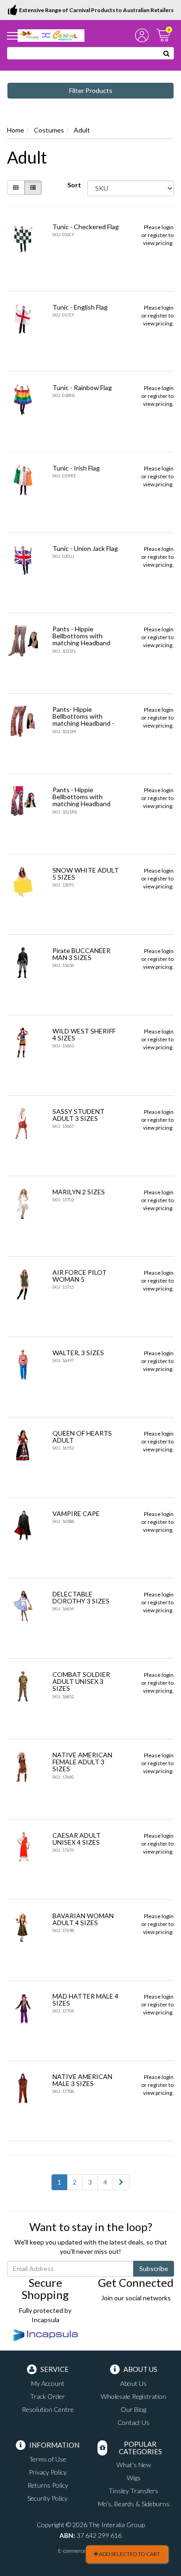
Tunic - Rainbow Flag (82, 387)
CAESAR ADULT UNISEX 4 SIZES (77, 1839)
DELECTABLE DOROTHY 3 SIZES (81, 1597)
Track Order (48, 2396)
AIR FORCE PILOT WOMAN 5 (80, 1276)
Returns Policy (48, 2485)
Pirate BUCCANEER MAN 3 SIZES (81, 954)
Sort (74, 185)
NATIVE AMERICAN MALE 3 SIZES (82, 2080)
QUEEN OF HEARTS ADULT (82, 1437)
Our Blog (133, 2409)
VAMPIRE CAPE (76, 1513)
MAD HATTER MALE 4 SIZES (85, 2000)
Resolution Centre (48, 2409)
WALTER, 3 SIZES (78, 1353)
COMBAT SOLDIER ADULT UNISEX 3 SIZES (81, 1682)
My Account (48, 2383)
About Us (133, 2383)
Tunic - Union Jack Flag (85, 548)
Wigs (134, 2478)
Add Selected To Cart (129, 2554)
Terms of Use (48, 2459)
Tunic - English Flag (80, 307)
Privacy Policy (48, 2472)
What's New (134, 2465)
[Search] (167, 53)
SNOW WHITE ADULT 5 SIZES (86, 874)
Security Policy (48, 2498)
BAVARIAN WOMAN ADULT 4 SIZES (83, 1919)
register (158, 235)
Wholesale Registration (133, 2396)
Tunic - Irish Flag (76, 468)
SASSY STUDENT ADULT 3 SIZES (78, 1115)
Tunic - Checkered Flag (86, 227)
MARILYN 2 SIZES (79, 1192)
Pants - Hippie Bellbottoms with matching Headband (81, 636)
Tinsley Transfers (133, 2491)
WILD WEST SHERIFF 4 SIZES (84, 1034)
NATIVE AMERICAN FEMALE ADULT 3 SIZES (82, 1762)
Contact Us (133, 2422)
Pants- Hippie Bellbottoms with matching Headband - (83, 716)
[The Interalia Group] (51, 35)
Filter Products (91, 90)
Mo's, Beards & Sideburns (134, 2504)
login (168, 227)
